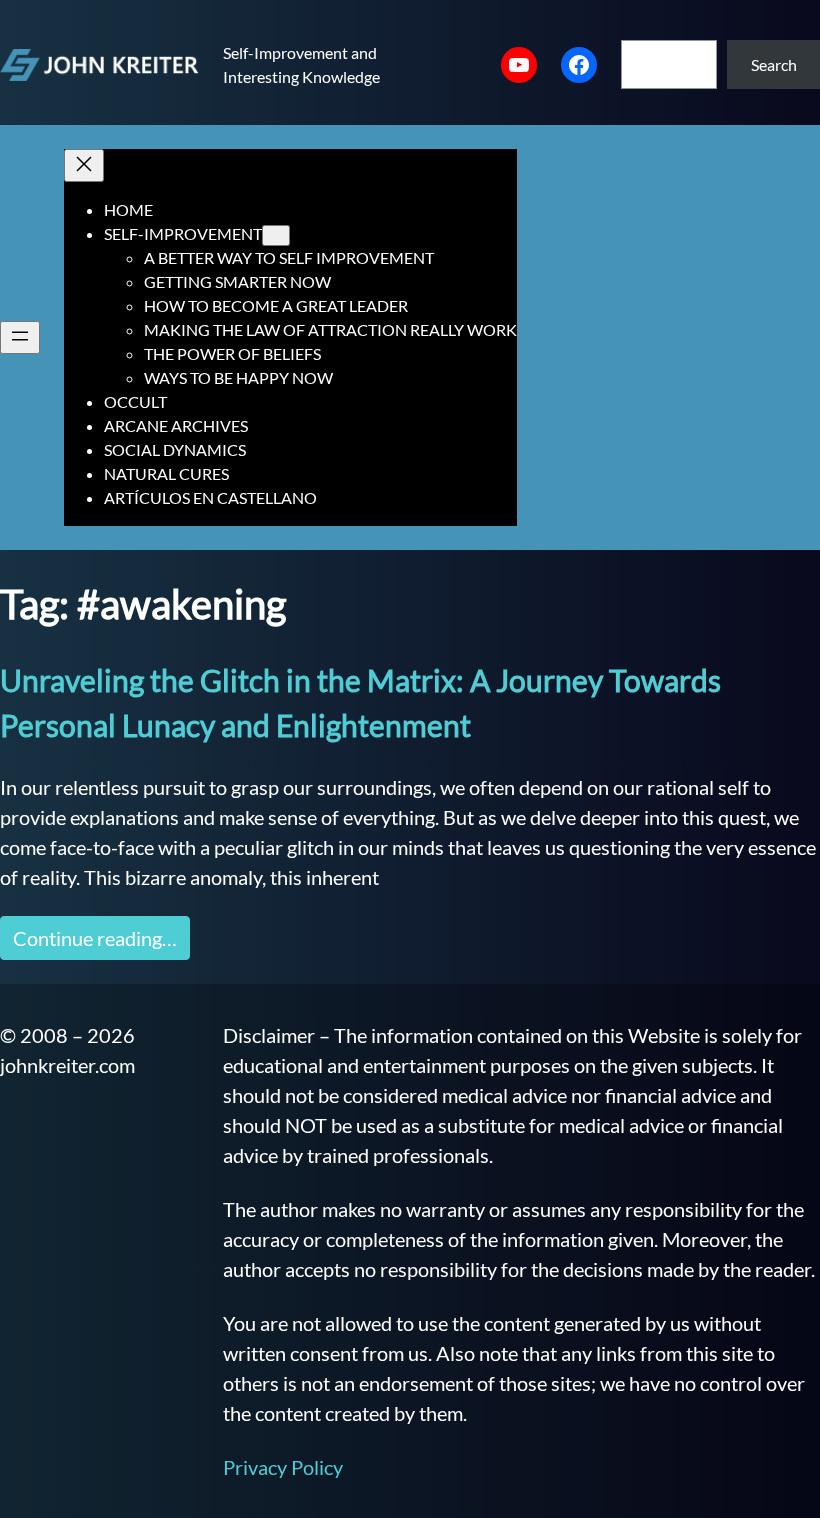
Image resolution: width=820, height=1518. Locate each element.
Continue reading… (95, 938)
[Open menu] (20, 337)
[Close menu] (84, 165)
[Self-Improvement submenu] (276, 235)
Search (774, 64)
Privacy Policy (283, 1467)
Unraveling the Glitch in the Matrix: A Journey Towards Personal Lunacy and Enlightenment (360, 702)
